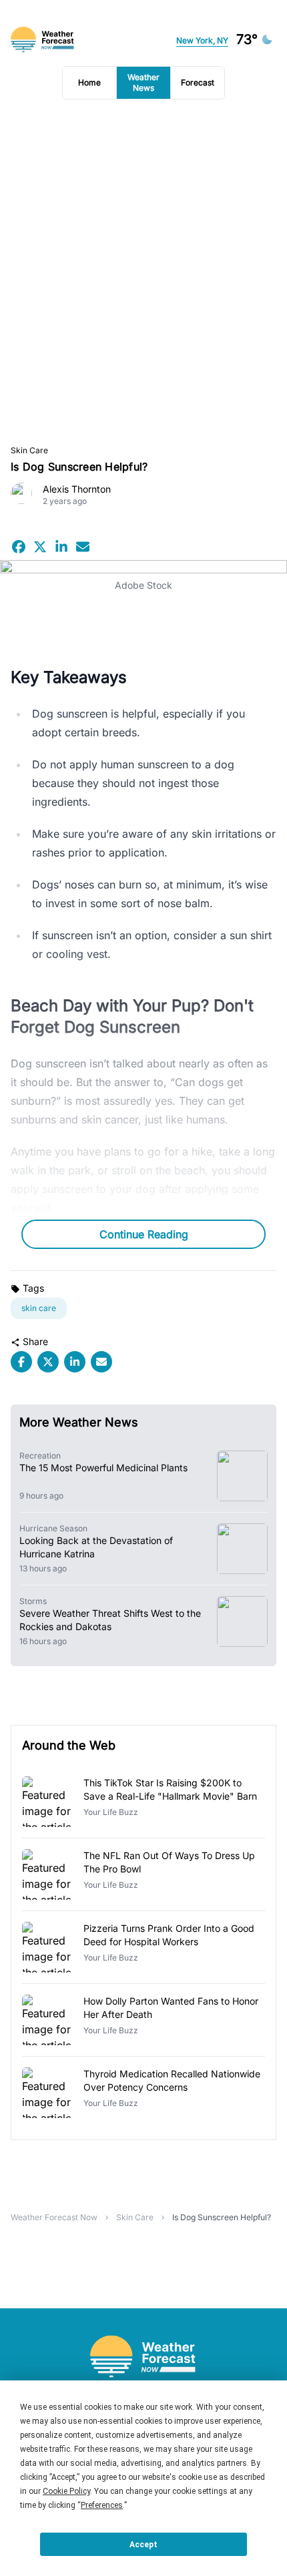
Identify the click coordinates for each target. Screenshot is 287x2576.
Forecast (198, 82)
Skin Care (29, 450)
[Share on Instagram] (61, 547)
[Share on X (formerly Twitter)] (40, 547)
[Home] (143, 2357)
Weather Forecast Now (54, 2217)
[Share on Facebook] (19, 547)
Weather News (143, 82)
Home (89, 82)
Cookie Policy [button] (66, 2491)
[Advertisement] (143, 272)
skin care (39, 1308)
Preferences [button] (102, 2505)
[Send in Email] (83, 547)
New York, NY (202, 40)
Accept (143, 2545)
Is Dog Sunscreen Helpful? (222, 2217)
